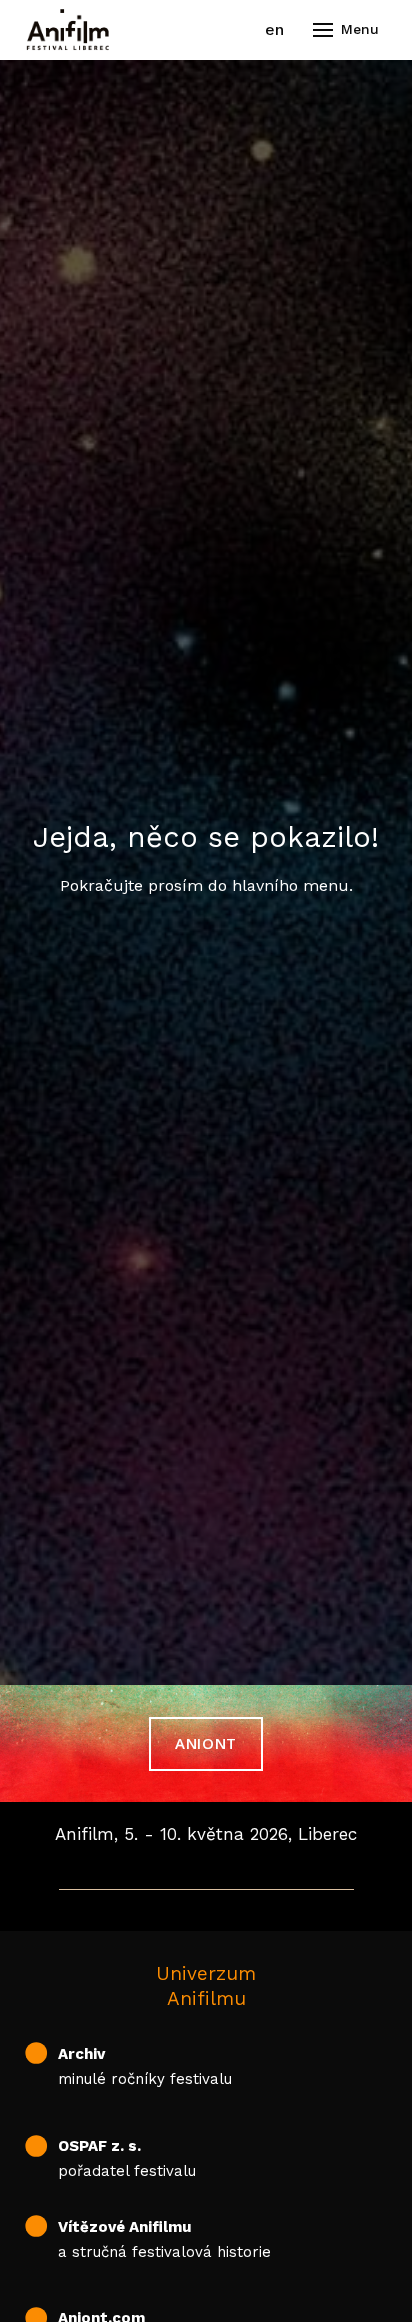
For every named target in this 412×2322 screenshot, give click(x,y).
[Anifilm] (68, 30)
